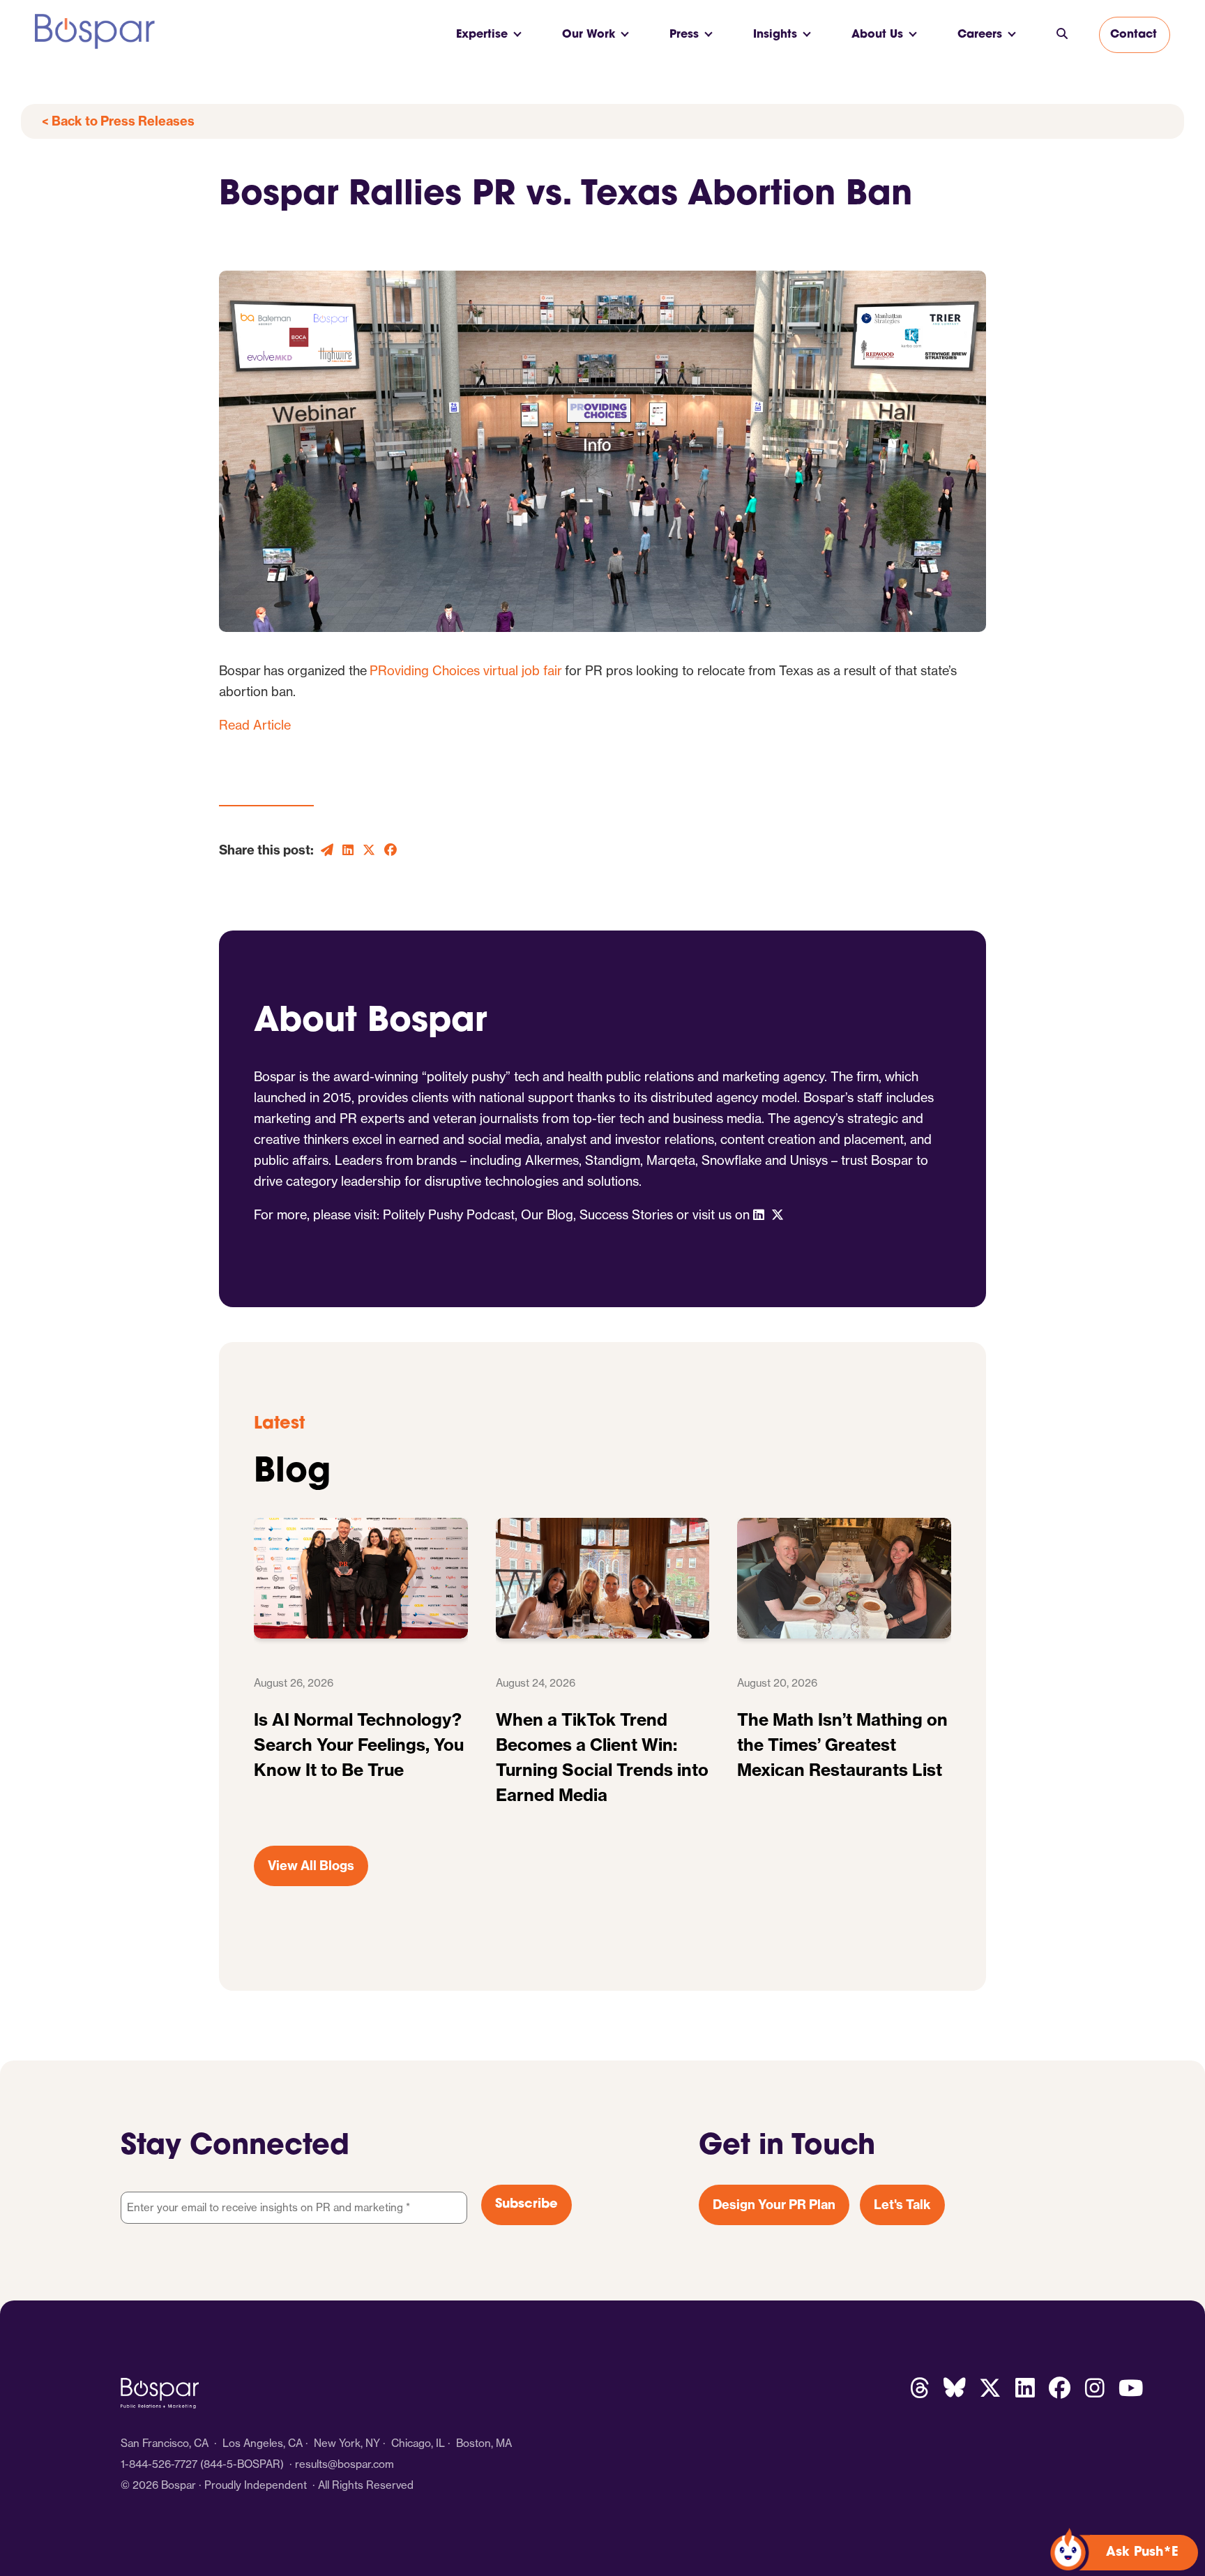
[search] (1062, 35)
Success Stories (626, 1214)
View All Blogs (311, 1866)
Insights (775, 35)
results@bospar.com (344, 2464)
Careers (980, 35)
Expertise (482, 35)
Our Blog (547, 1214)
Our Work (589, 35)
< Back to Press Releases (118, 121)
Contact (1134, 35)
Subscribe (526, 2205)
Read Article (255, 725)
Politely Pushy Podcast (449, 1214)
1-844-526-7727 (159, 2464)
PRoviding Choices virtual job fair (466, 670)
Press (684, 35)
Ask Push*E (1142, 2553)
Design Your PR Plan (774, 2205)
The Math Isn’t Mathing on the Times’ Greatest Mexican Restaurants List (842, 1745)
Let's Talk (902, 2205)
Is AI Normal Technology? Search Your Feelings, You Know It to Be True (359, 1745)
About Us (877, 35)
